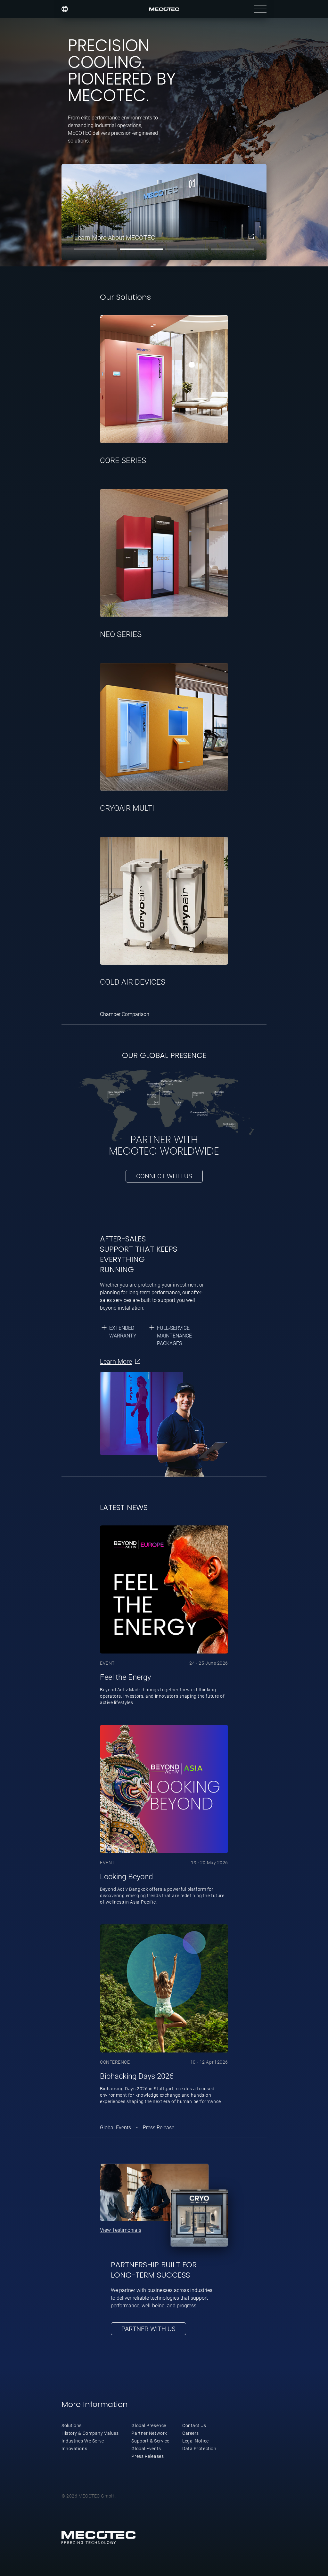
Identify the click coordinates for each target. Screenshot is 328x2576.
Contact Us (194, 2426)
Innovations (74, 2449)
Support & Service (150, 2441)
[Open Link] (251, 236)
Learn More (116, 1361)
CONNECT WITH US (164, 1176)
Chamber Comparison (125, 1014)
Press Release (159, 2128)
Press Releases (148, 2456)
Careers (191, 2433)
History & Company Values (90, 2433)
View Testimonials (121, 2230)
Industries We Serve (83, 2441)
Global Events (116, 2128)
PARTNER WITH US (148, 2329)
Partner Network (149, 2433)
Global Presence (149, 2426)
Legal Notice (196, 2441)
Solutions (72, 2426)
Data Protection (199, 2449)
